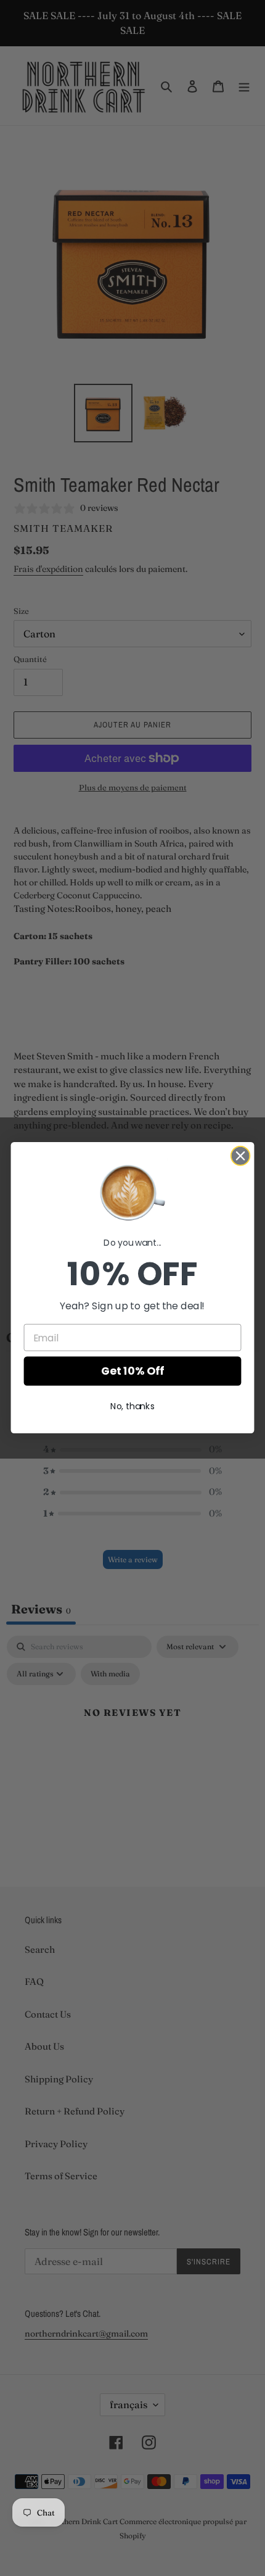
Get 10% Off (132, 1371)
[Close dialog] (241, 1156)
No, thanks (132, 1407)
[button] (132, 1192)
